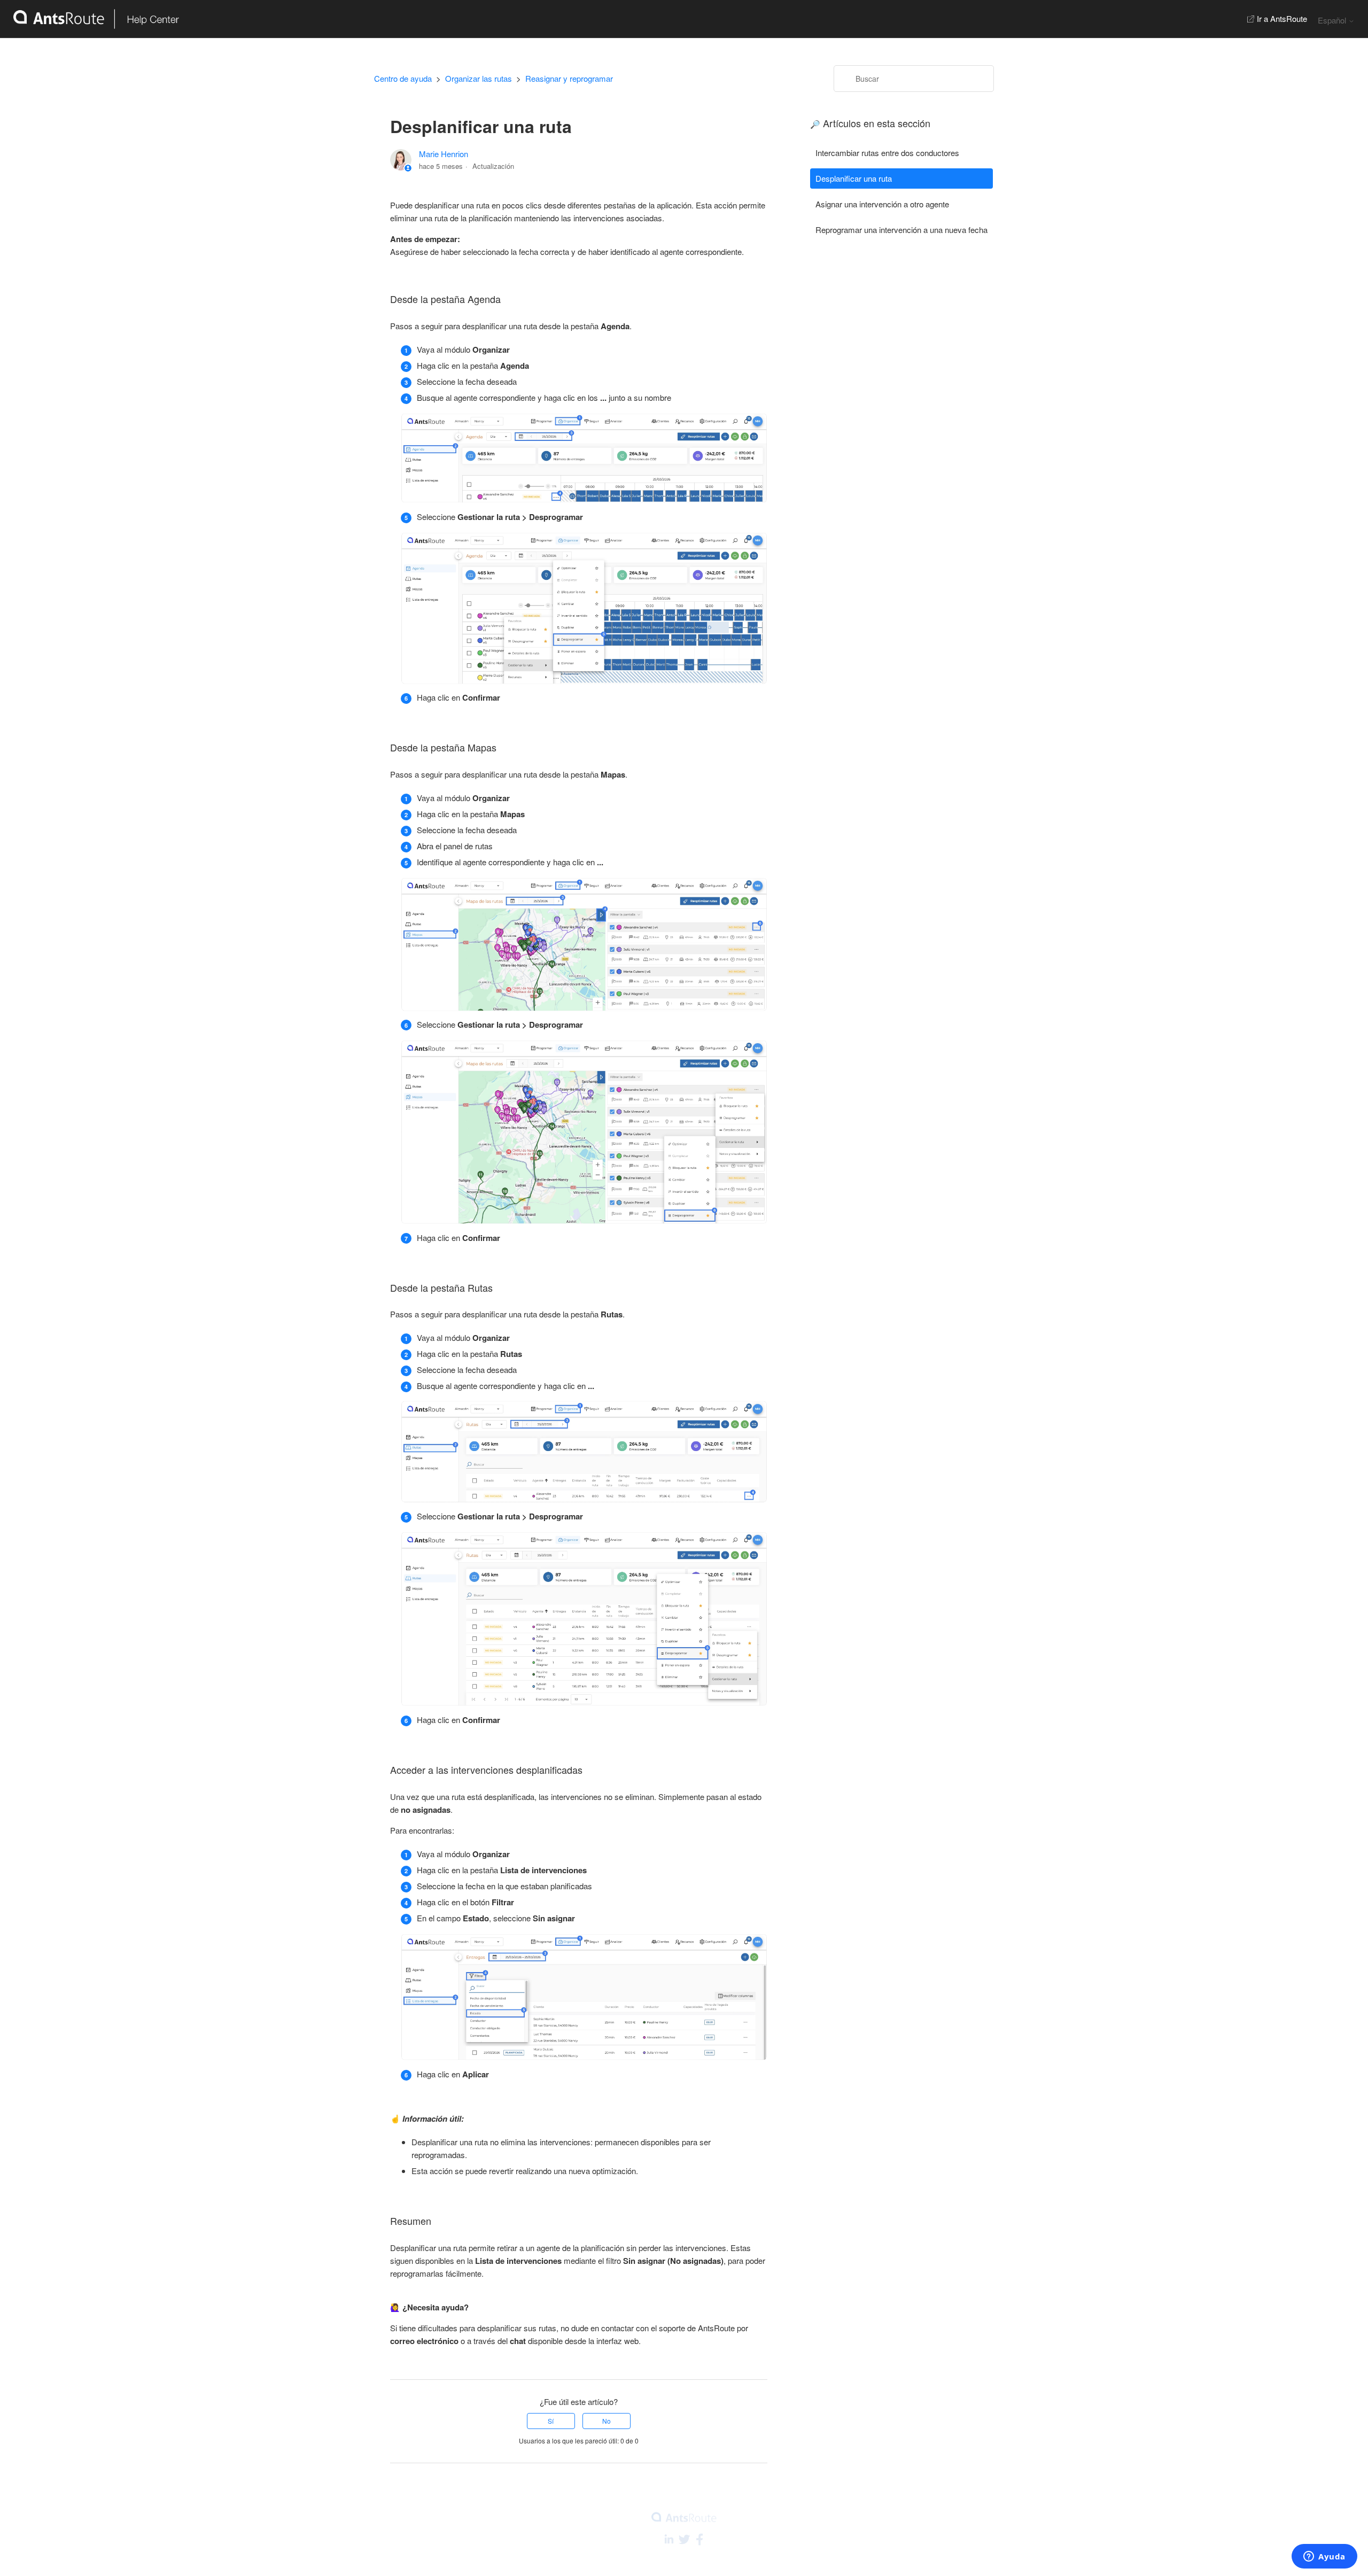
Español (1333, 20)
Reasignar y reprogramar (569, 78)
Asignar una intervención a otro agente (882, 204)
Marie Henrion (444, 154)
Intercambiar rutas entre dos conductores (887, 153)
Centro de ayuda (403, 78)
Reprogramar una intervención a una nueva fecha (901, 230)
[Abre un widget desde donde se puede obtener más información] (1324, 2557)
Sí (551, 2421)
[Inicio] (90, 19)
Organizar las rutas (479, 78)
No (607, 2421)
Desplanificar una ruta (854, 178)
